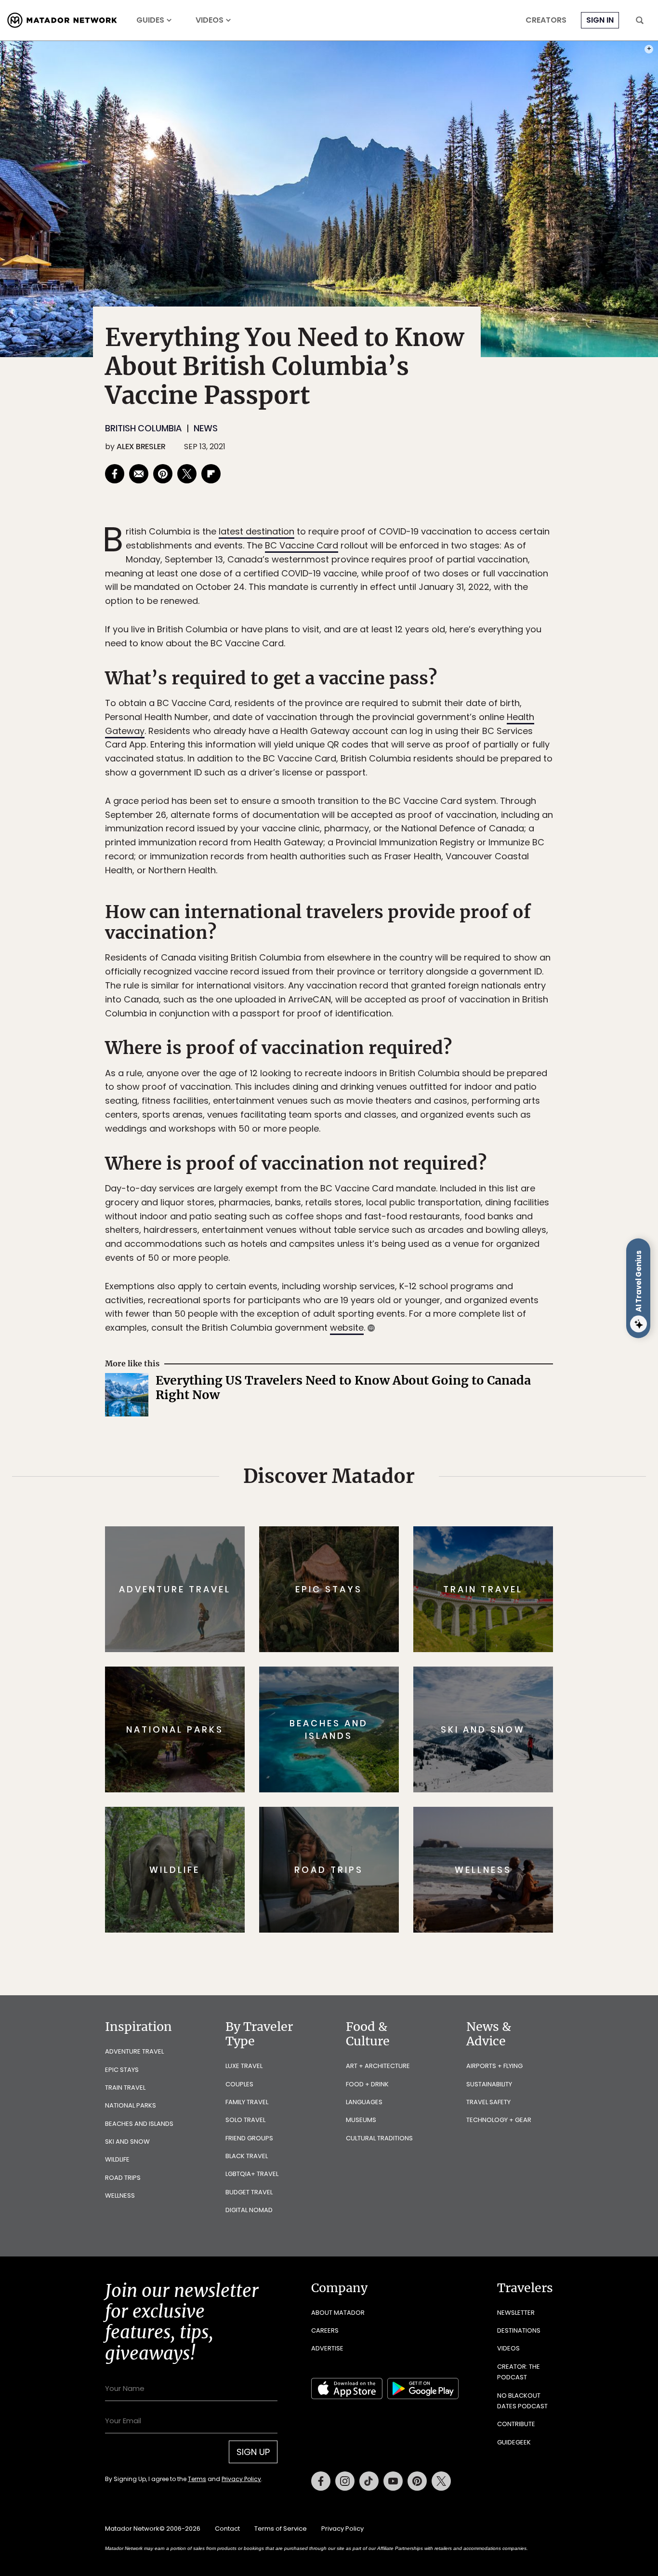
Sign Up (425, 1328)
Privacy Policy (387, 1353)
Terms (342, 1353)
